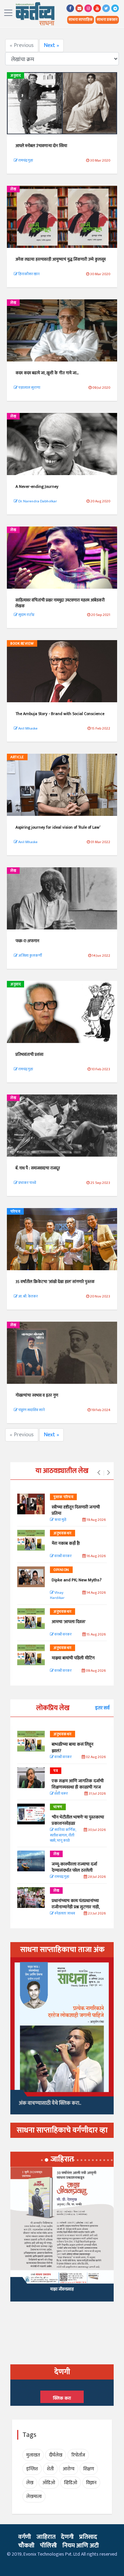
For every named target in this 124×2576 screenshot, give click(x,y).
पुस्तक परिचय (63, 1497)
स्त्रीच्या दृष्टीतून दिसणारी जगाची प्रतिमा (76, 1510)
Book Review (22, 644)
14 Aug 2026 (96, 1593)
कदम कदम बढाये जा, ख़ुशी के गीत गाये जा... (47, 373)
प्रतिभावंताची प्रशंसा (29, 1054)
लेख (13, 189)
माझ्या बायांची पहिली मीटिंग (73, 1658)
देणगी (67, 2537)
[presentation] (99, 1473)
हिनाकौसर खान (29, 274)
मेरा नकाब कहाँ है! (66, 1543)
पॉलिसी (48, 2546)
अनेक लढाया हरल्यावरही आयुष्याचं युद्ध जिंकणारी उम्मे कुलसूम (61, 259)
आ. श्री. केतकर (28, 1296)
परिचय (15, 1212)
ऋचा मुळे (60, 1520)
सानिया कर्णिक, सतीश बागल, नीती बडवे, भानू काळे (63, 1835)
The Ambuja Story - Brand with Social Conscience (60, 714)
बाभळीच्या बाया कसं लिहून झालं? (73, 1747)
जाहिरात (46, 2537)
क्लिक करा (62, 2398)
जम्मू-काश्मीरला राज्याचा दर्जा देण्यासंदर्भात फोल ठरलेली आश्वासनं (74, 1870)
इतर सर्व (102, 1708)
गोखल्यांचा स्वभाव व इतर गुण (37, 1395)
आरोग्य (69, 2469)
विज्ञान (91, 2483)
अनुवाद (15, 76)
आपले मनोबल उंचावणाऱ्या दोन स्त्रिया (41, 146)
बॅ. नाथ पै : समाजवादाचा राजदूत (38, 1168)
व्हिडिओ (71, 2483)
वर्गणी (25, 2537)
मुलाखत (33, 2455)
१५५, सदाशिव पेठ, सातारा (62, 2292)
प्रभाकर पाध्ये (27, 1183)
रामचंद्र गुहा (25, 161)
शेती (50, 2469)
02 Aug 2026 (95, 1757)
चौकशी (26, 2546)
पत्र (56, 1771)
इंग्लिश (32, 2469)
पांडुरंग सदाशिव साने (31, 1410)
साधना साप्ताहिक (81, 20)
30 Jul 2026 (96, 1830)
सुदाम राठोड (26, 615)
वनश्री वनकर (63, 1556)
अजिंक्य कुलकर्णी (30, 956)
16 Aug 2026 (96, 1556)
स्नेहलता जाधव (64, 1914)
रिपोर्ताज (78, 2455)
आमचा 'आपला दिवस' (69, 1622)
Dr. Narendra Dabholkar (37, 501)
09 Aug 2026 (95, 1671)
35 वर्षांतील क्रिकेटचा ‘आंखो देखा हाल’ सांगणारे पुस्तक (55, 1282)
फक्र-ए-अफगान (27, 941)
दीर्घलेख (56, 2455)
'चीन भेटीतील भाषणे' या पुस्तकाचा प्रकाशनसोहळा (78, 1820)
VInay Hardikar (57, 1596)
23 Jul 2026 (96, 1914)
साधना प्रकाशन (107, 20)
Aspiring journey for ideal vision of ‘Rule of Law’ (58, 827)
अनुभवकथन (63, 1533)
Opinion (61, 1570)
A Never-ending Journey (37, 486)
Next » (51, 45)
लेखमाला (34, 2496)
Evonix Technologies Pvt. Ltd (52, 2554)
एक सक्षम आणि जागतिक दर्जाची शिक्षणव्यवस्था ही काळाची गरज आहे (78, 1787)
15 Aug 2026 (96, 1635)
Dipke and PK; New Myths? (77, 1580)
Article (17, 757)
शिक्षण (89, 2469)
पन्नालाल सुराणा (29, 388)
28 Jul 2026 (96, 1877)
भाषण (58, 1807)
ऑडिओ (49, 2483)
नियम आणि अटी (81, 2546)
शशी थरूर (61, 1794)
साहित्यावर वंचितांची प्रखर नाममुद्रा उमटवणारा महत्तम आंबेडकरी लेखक (60, 603)
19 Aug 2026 (96, 1520)
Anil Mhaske (28, 729)
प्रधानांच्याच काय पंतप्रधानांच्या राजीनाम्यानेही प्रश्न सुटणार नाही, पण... (76, 1907)
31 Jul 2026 (97, 1794)
